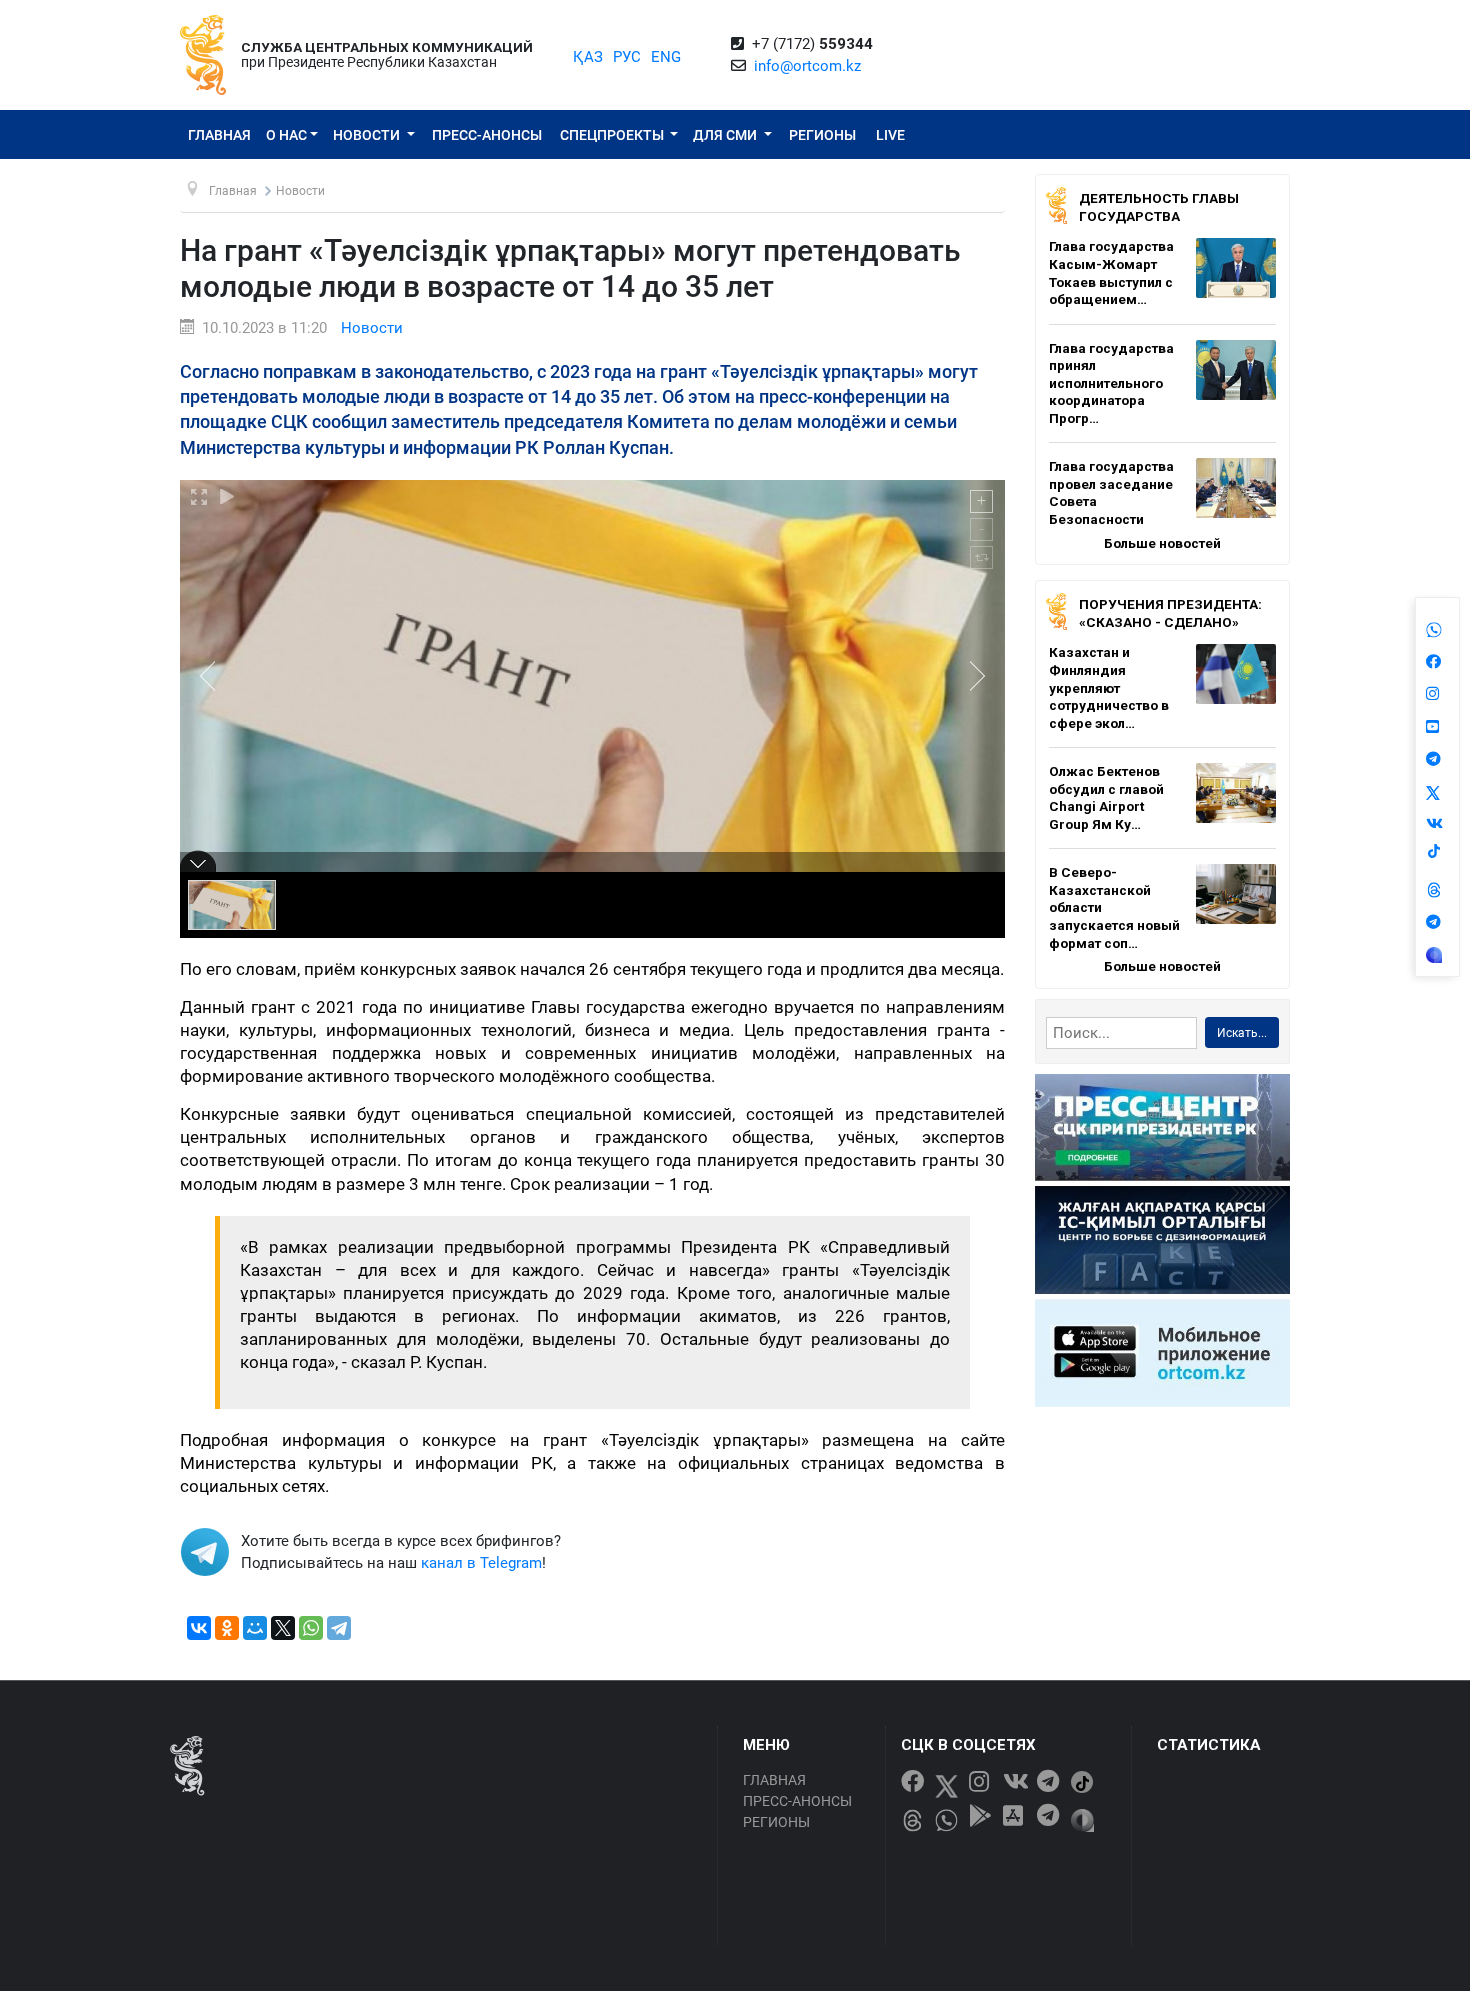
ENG (666, 57)
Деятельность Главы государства (1159, 207)
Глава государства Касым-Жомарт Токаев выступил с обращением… (1111, 272)
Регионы (822, 135)
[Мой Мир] (255, 1628)
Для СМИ (726, 135)
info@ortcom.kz (807, 66)
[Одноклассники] (227, 1628)
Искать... (1242, 1033)
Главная (219, 135)
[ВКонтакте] (199, 1628)
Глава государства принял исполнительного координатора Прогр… (1111, 383)
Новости (368, 135)
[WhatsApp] (311, 1628)
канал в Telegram (481, 1563)
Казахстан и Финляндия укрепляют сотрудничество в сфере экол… (1109, 687)
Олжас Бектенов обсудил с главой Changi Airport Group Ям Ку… (1106, 797)
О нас (286, 135)
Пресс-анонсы (487, 135)
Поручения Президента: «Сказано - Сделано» (1170, 613)
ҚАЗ (588, 57)
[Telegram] (339, 1628)
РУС (627, 57)
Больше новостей (1162, 543)
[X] (283, 1628)
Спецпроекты (613, 135)
